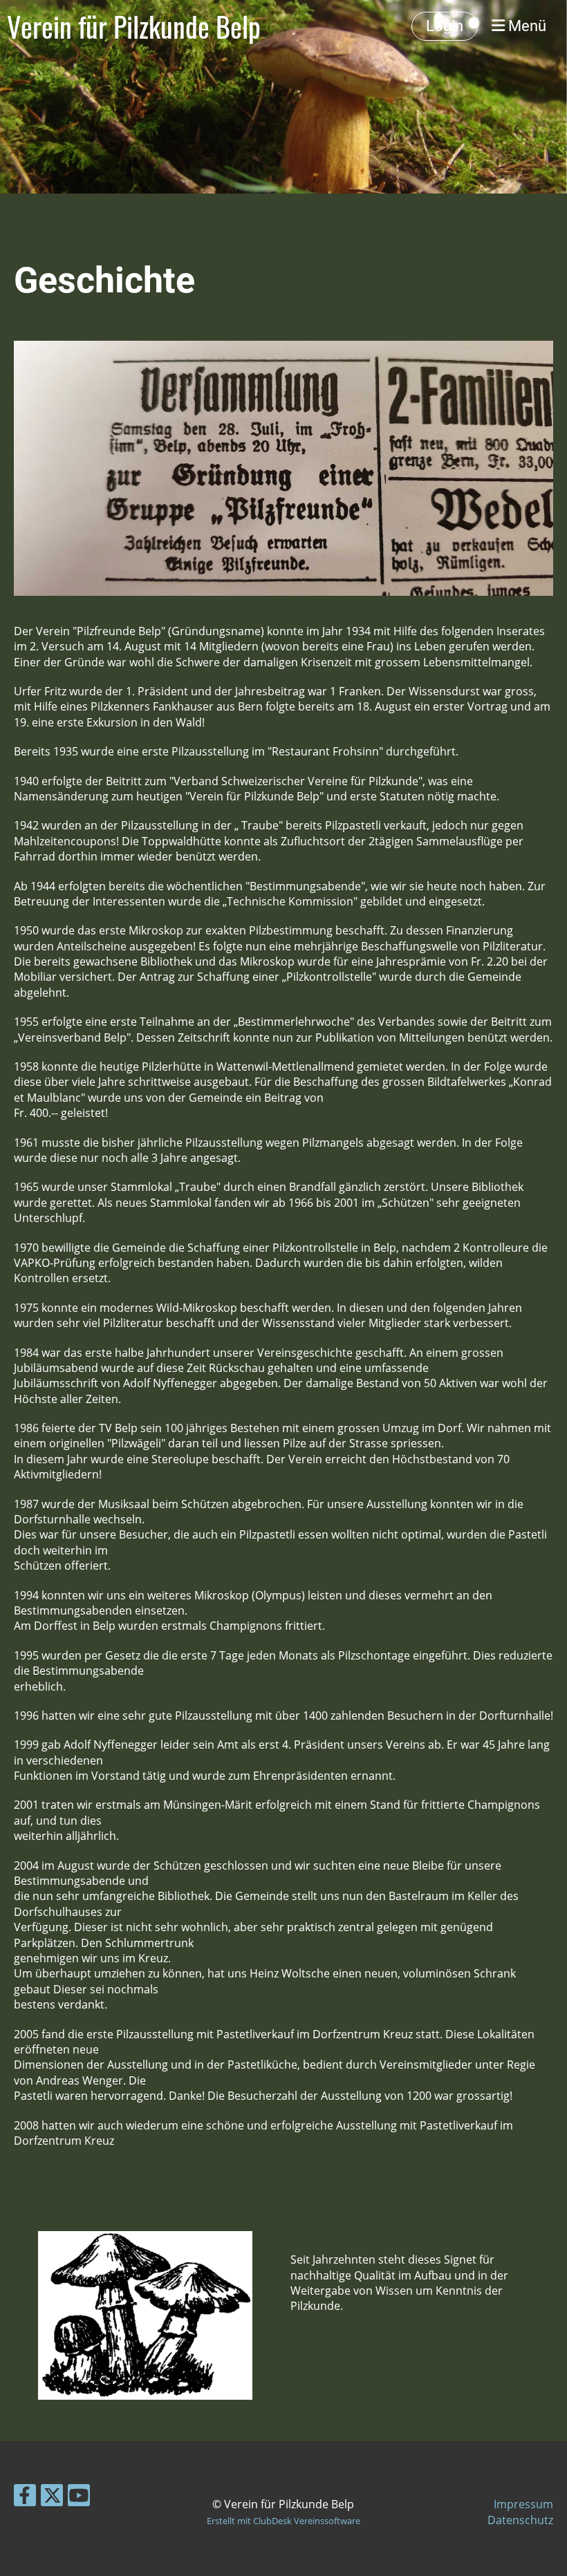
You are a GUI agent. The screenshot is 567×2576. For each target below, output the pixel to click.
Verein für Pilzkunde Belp (134, 26)
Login (445, 26)
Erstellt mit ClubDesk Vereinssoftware (283, 2521)
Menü (526, 26)
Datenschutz (520, 2520)
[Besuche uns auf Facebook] (25, 2498)
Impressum (523, 2504)
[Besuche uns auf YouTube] (79, 2498)
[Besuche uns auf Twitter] (52, 2498)
